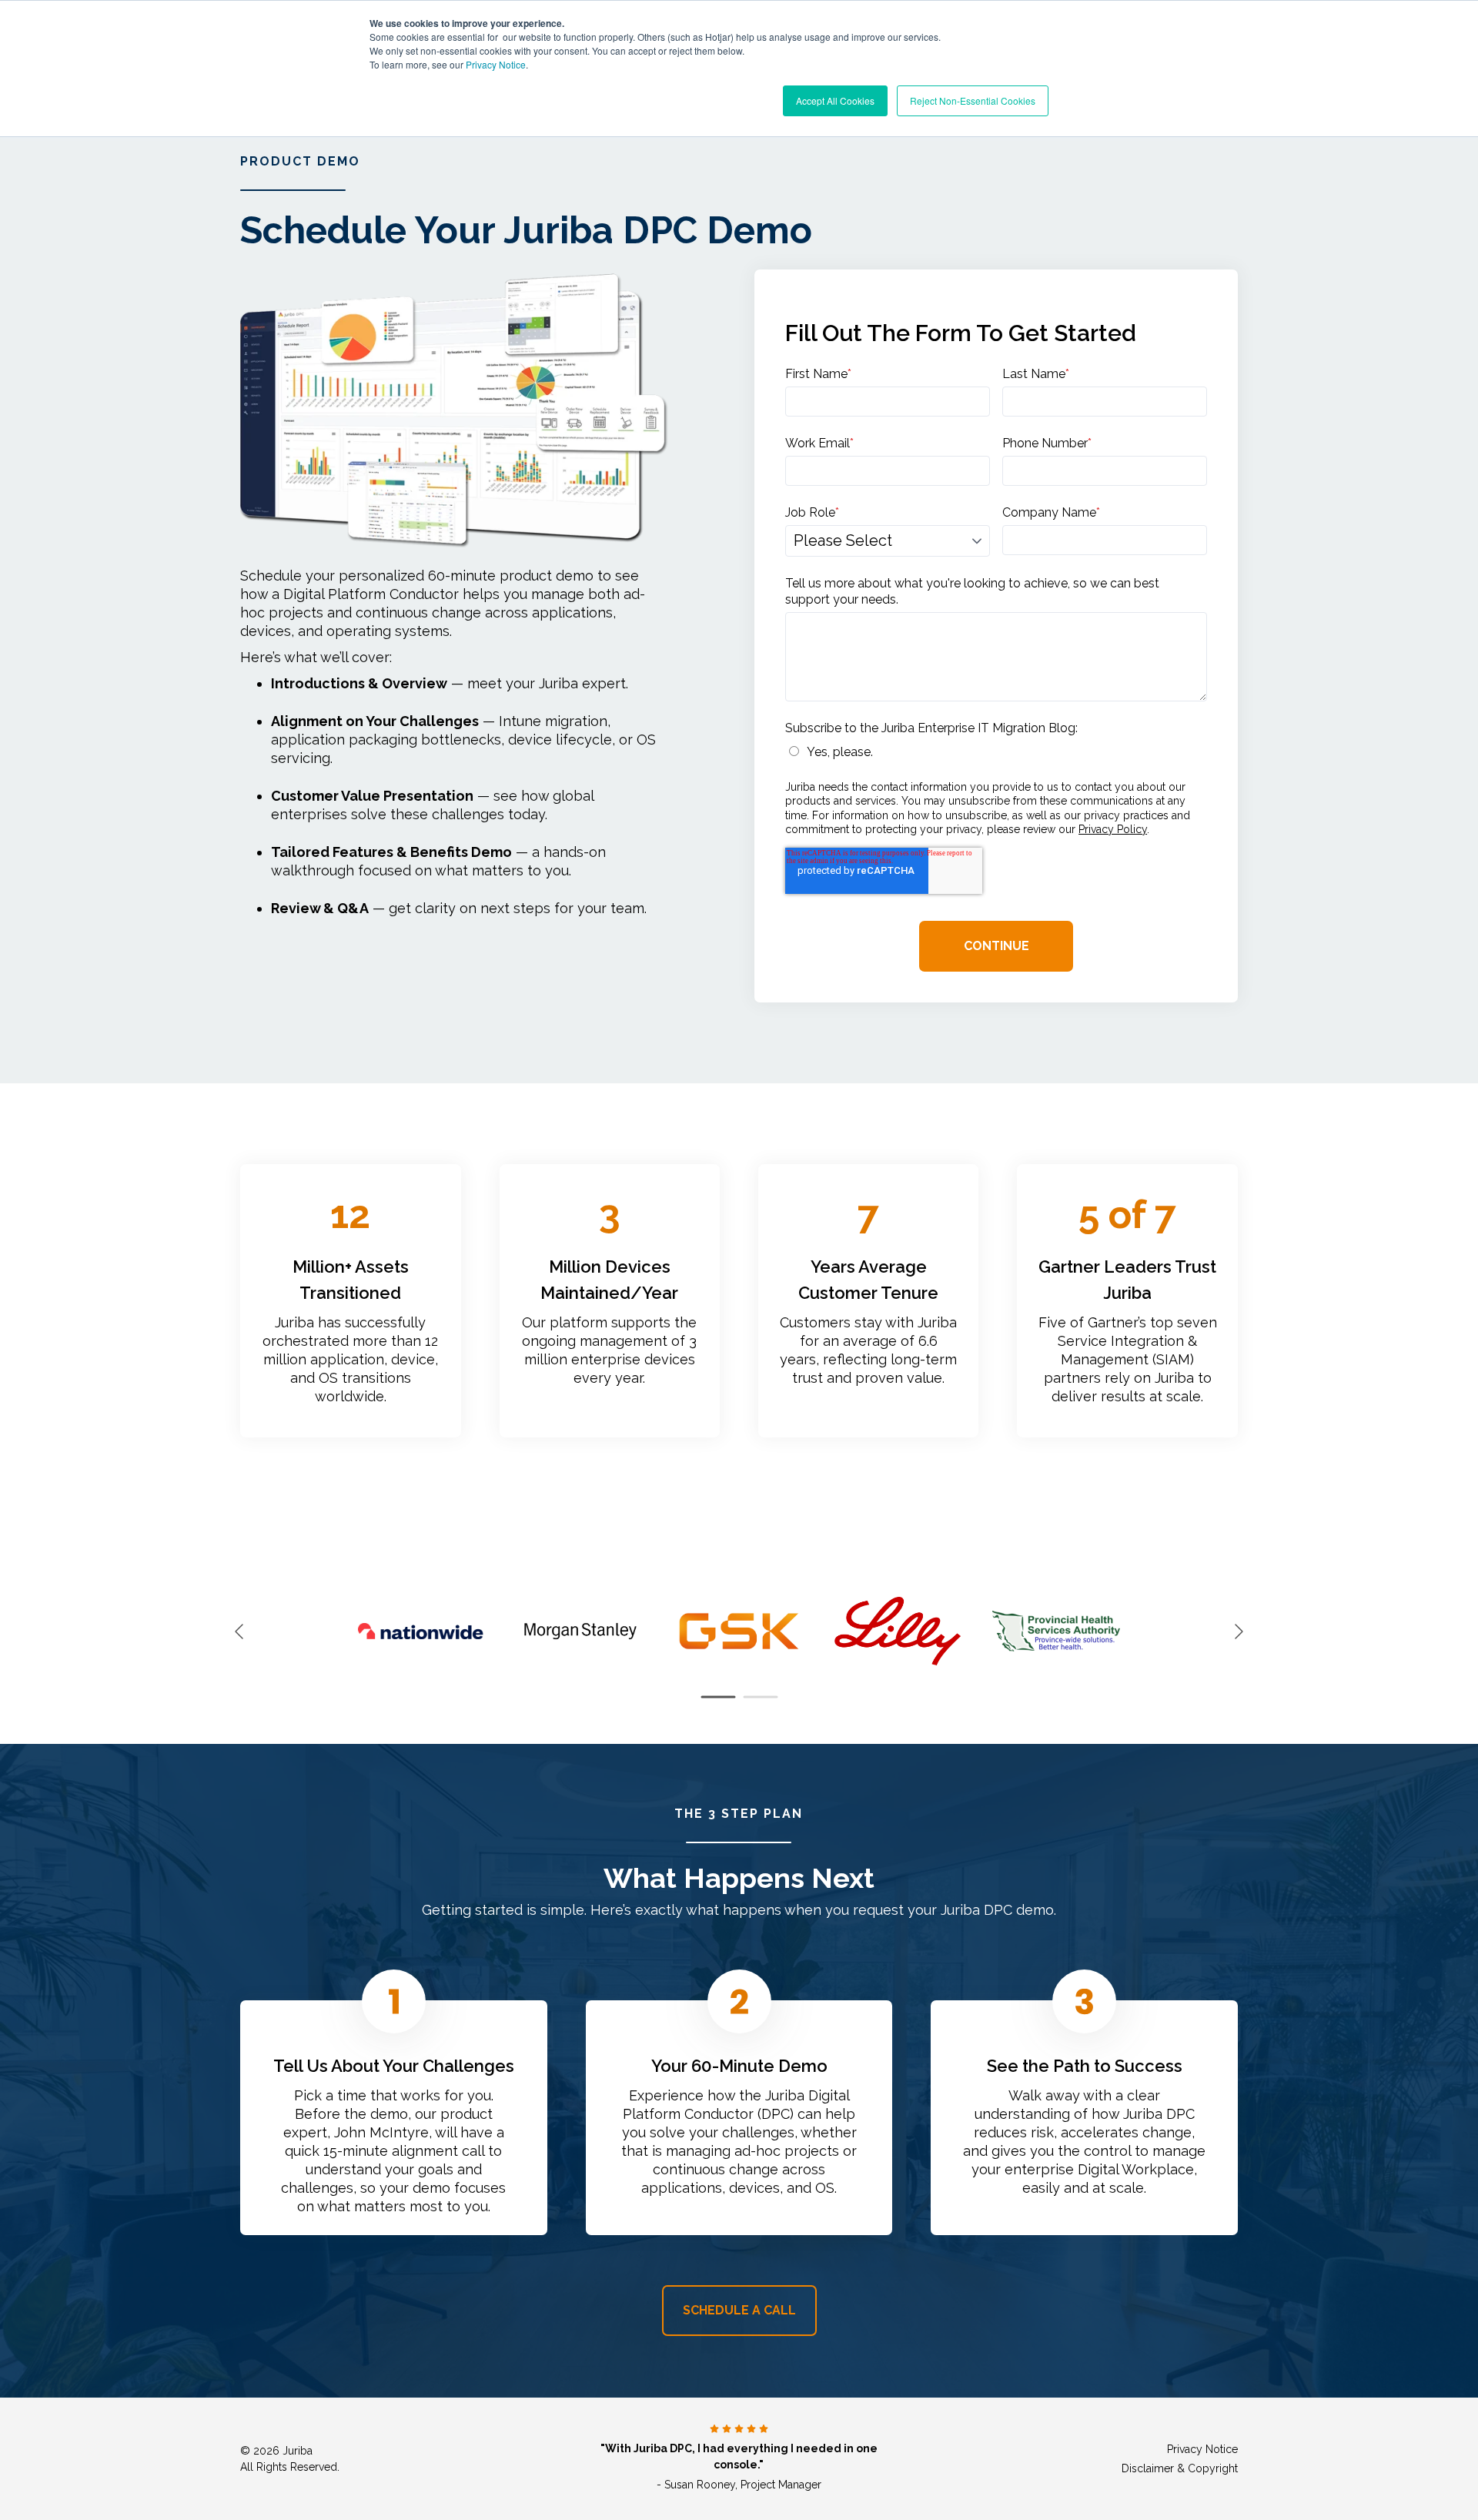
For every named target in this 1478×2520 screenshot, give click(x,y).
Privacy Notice (496, 64)
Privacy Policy (1113, 829)
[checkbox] (996, 752)
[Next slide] (1238, 1631)
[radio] (996, 752)
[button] (718, 1697)
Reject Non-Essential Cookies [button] (973, 100)
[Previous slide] (240, 1631)
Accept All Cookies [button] (835, 100)
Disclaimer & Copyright (1180, 2468)
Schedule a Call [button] (739, 2310)
